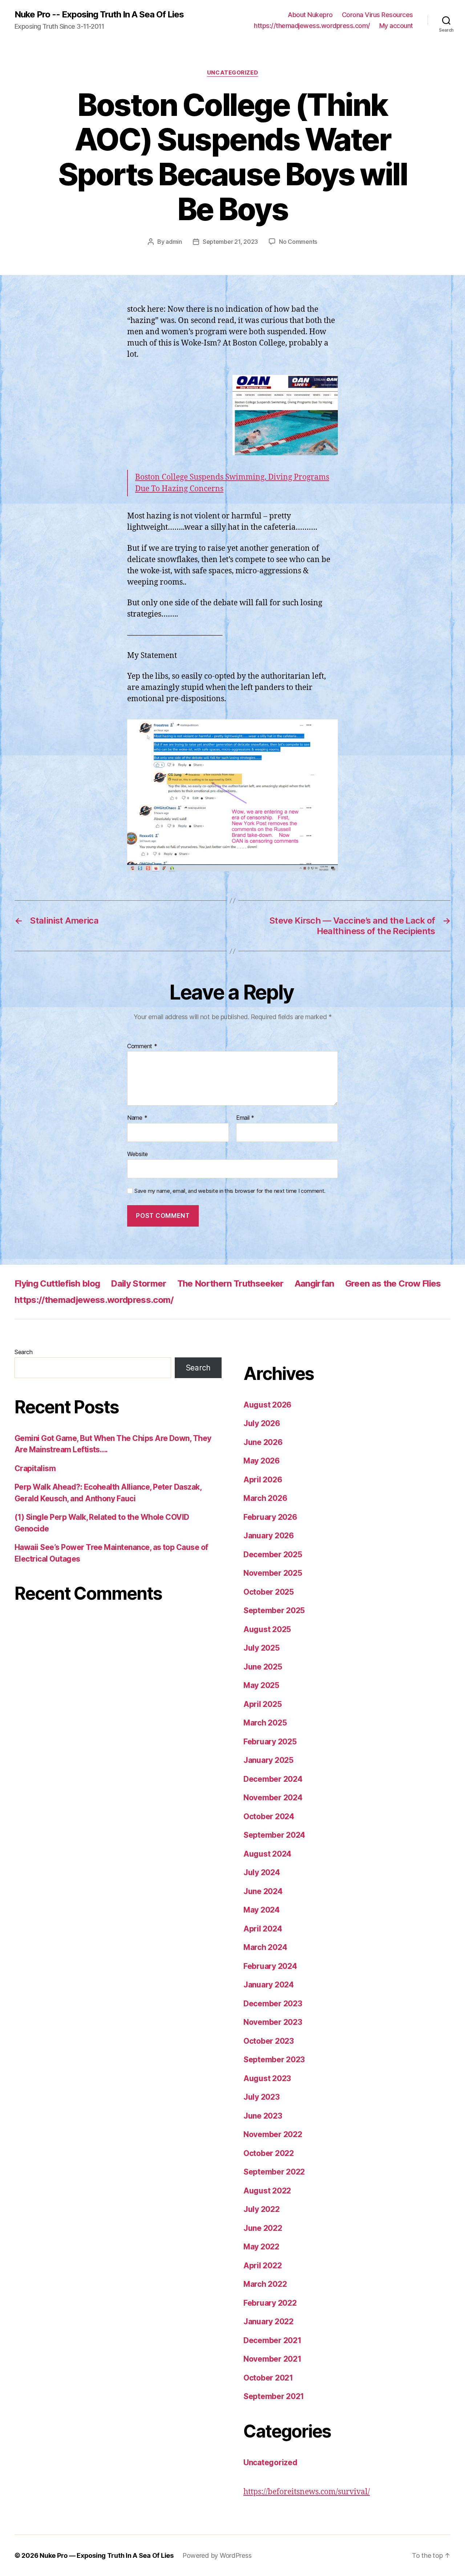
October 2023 (269, 2041)
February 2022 (270, 2303)
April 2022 (262, 2266)
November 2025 (273, 1573)
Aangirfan (314, 1283)
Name (137, 1118)
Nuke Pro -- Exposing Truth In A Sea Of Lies (99, 15)
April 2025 (262, 1704)
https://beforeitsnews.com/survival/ (307, 2492)
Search (23, 1352)
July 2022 (262, 2209)
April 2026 (263, 1480)
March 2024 (265, 1947)
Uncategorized (232, 73)
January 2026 (269, 1536)
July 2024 (262, 1872)
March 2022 (265, 2284)
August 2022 (267, 2191)
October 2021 (268, 2378)
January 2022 (268, 2321)
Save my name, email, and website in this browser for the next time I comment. (230, 1191)
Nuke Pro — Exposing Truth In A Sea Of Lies (107, 2555)
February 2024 (270, 1966)
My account (396, 26)
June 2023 (263, 2116)
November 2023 (273, 2022)
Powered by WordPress (217, 2555)
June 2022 (263, 2228)
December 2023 (273, 2004)
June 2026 (263, 1442)
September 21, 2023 (230, 242)
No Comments (298, 242)
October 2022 (269, 2153)
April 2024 (263, 1929)
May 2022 (261, 2247)
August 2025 (267, 1629)
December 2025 (273, 1555)
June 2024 (263, 1891)
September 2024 (274, 1835)
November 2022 (273, 2134)
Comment (142, 1046)
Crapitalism (35, 1468)
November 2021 (272, 2359)
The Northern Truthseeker (231, 1283)
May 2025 (261, 1685)
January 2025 (268, 1760)
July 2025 (262, 1648)
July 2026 (262, 1423)
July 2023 (262, 2097)
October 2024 (269, 1816)
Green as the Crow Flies (393, 1283)
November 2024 (273, 1798)
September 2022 (274, 2172)
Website (138, 1154)
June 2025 (263, 1667)
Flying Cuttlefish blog (57, 1283)
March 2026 (265, 1498)
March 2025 (265, 1723)
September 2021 (274, 2396)
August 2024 (267, 1854)
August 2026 (267, 1405)
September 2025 (274, 1610)
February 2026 (270, 1517)
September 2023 (274, 2060)
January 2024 (269, 1985)
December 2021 (272, 2340)
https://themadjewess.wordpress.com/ (312, 26)
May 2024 (262, 1910)
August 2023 (267, 2078)
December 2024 (273, 1779)
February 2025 (270, 1742)
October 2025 (269, 1592)
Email (245, 1118)
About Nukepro (310, 15)
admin (174, 242)
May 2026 (262, 1461)
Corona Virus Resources (377, 15)
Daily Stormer (138, 1283)
